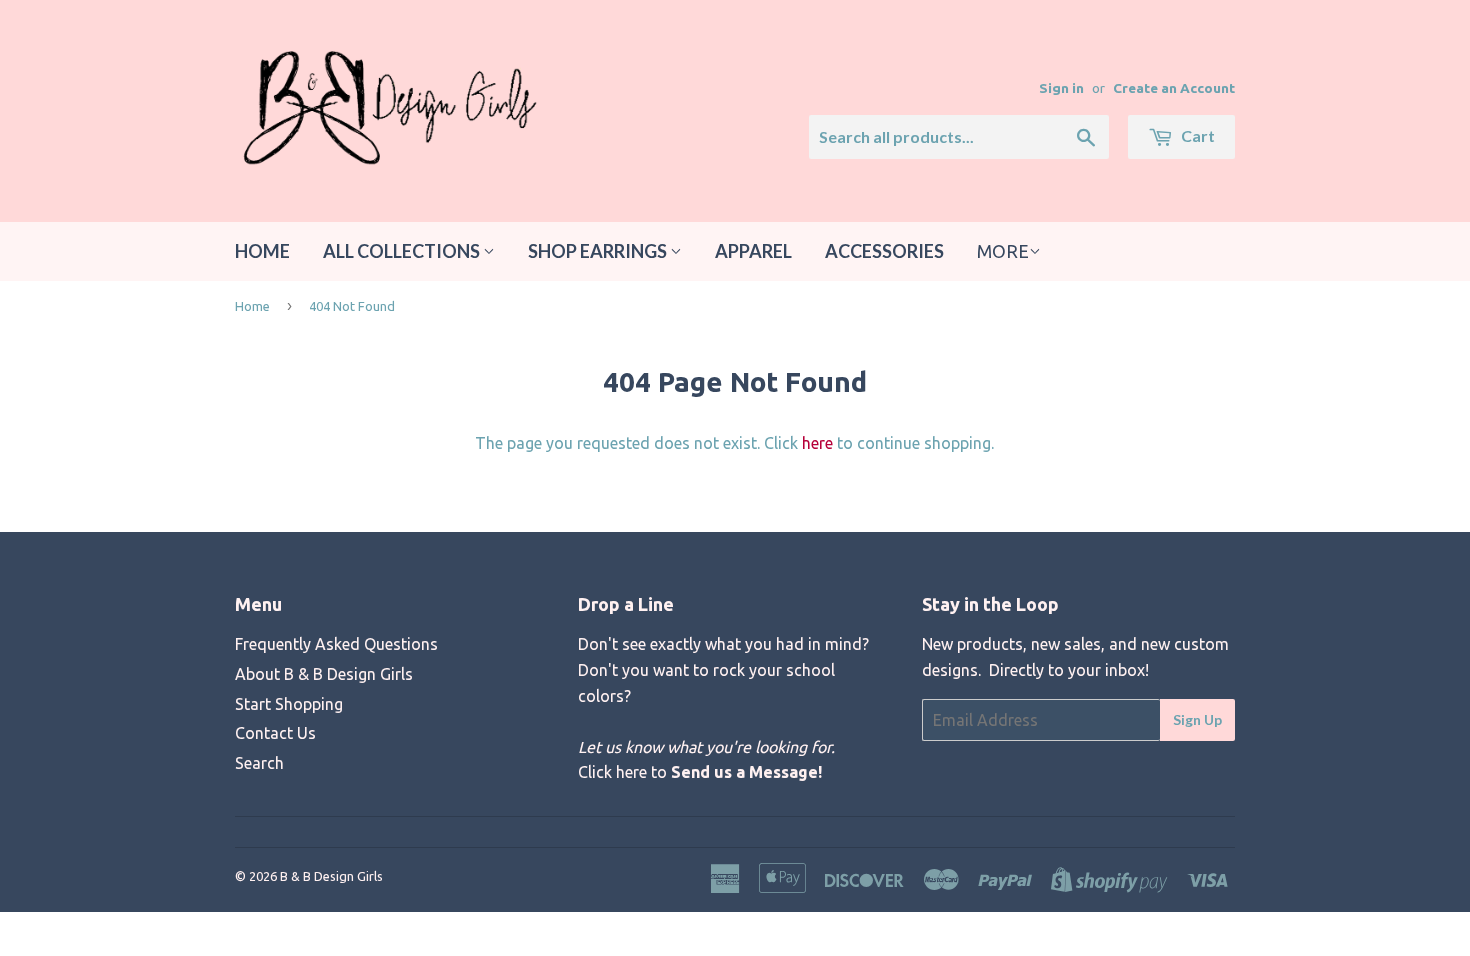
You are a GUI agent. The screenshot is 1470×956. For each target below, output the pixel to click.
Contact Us (275, 733)
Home (262, 251)
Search (259, 763)
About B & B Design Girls (324, 674)
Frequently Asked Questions (336, 644)
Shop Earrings (599, 251)
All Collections (403, 251)
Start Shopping (289, 704)
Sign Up (1197, 719)
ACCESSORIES (884, 251)
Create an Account (1174, 88)
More (1003, 251)
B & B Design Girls (331, 876)
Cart (1196, 135)
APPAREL (753, 251)
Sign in (1061, 88)
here (817, 443)
